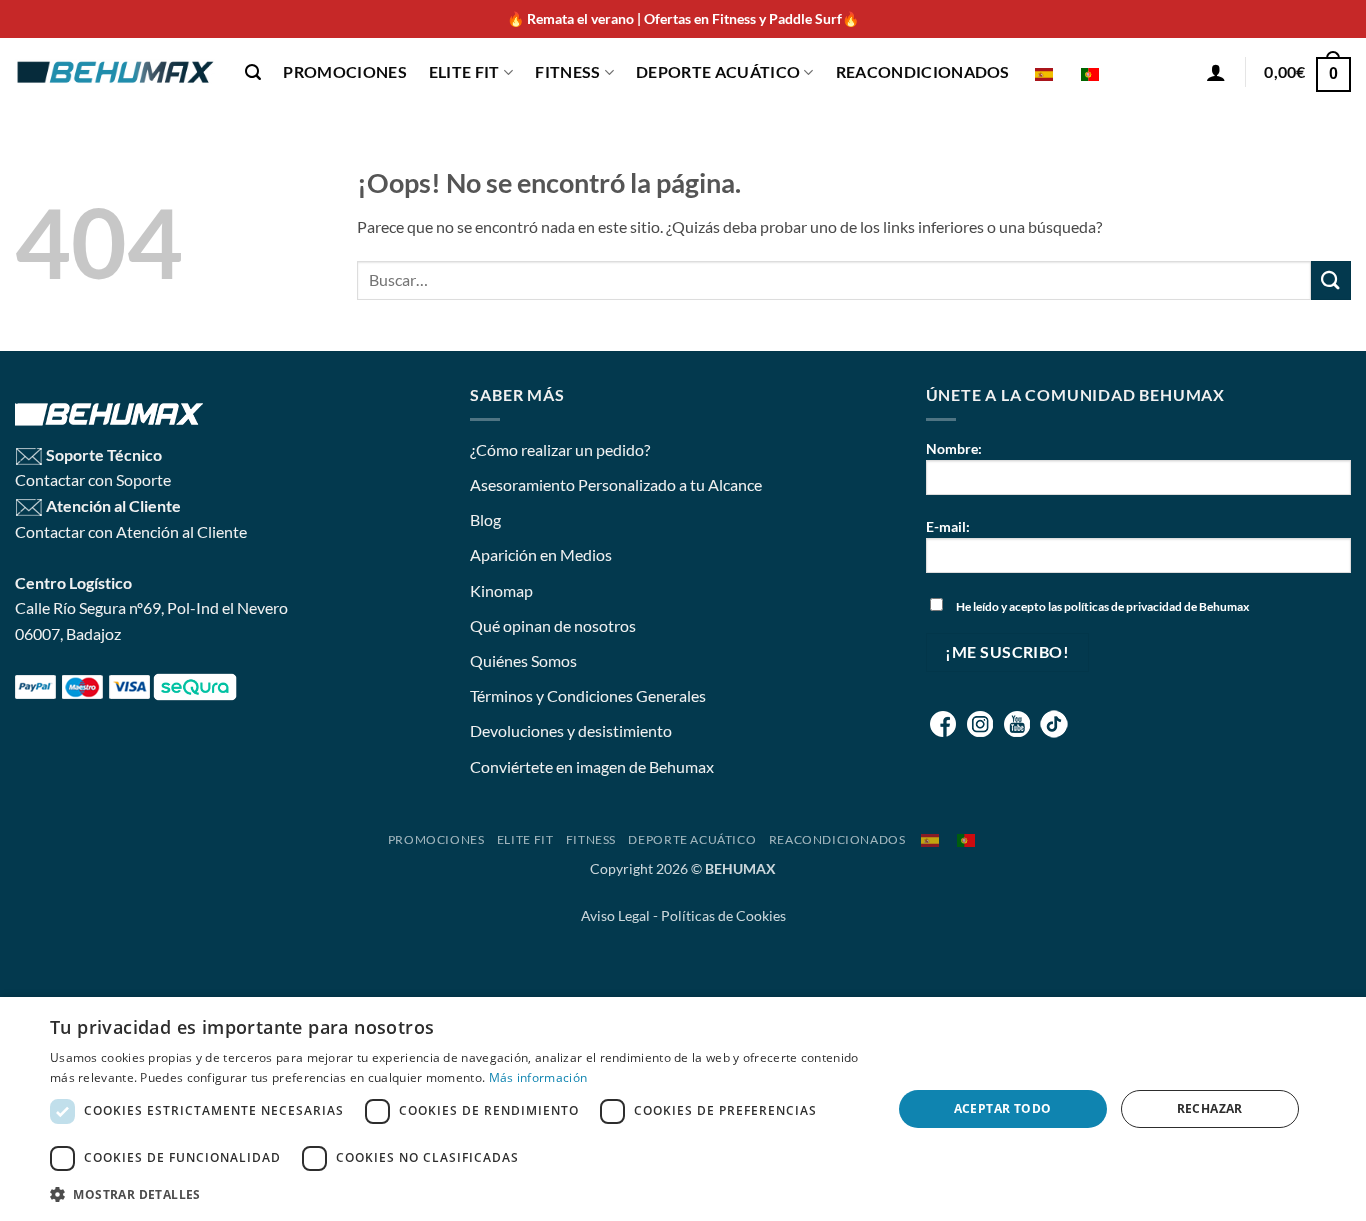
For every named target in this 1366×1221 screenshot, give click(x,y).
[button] (253, 72)
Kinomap (501, 590)
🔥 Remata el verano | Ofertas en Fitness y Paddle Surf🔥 (683, 18)
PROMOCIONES (345, 71)
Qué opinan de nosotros (553, 625)
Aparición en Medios (541, 554)
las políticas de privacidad (1115, 606)
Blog (485, 519)
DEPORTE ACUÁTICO (718, 71)
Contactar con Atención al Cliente (131, 531)
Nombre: (954, 448)
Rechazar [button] (1210, 1108)
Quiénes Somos (523, 660)
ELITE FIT (464, 71)
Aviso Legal (615, 915)
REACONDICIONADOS (923, 71)
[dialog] (683, 1109)
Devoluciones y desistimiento (571, 730)
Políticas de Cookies (723, 915)
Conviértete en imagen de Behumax (592, 766)
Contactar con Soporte (93, 479)
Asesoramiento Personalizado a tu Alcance (616, 484)
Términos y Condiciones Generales (588, 695)
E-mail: (948, 526)
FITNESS (567, 71)
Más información (538, 1077)
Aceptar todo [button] (1003, 1108)
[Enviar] (1331, 280)
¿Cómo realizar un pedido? (560, 449)
